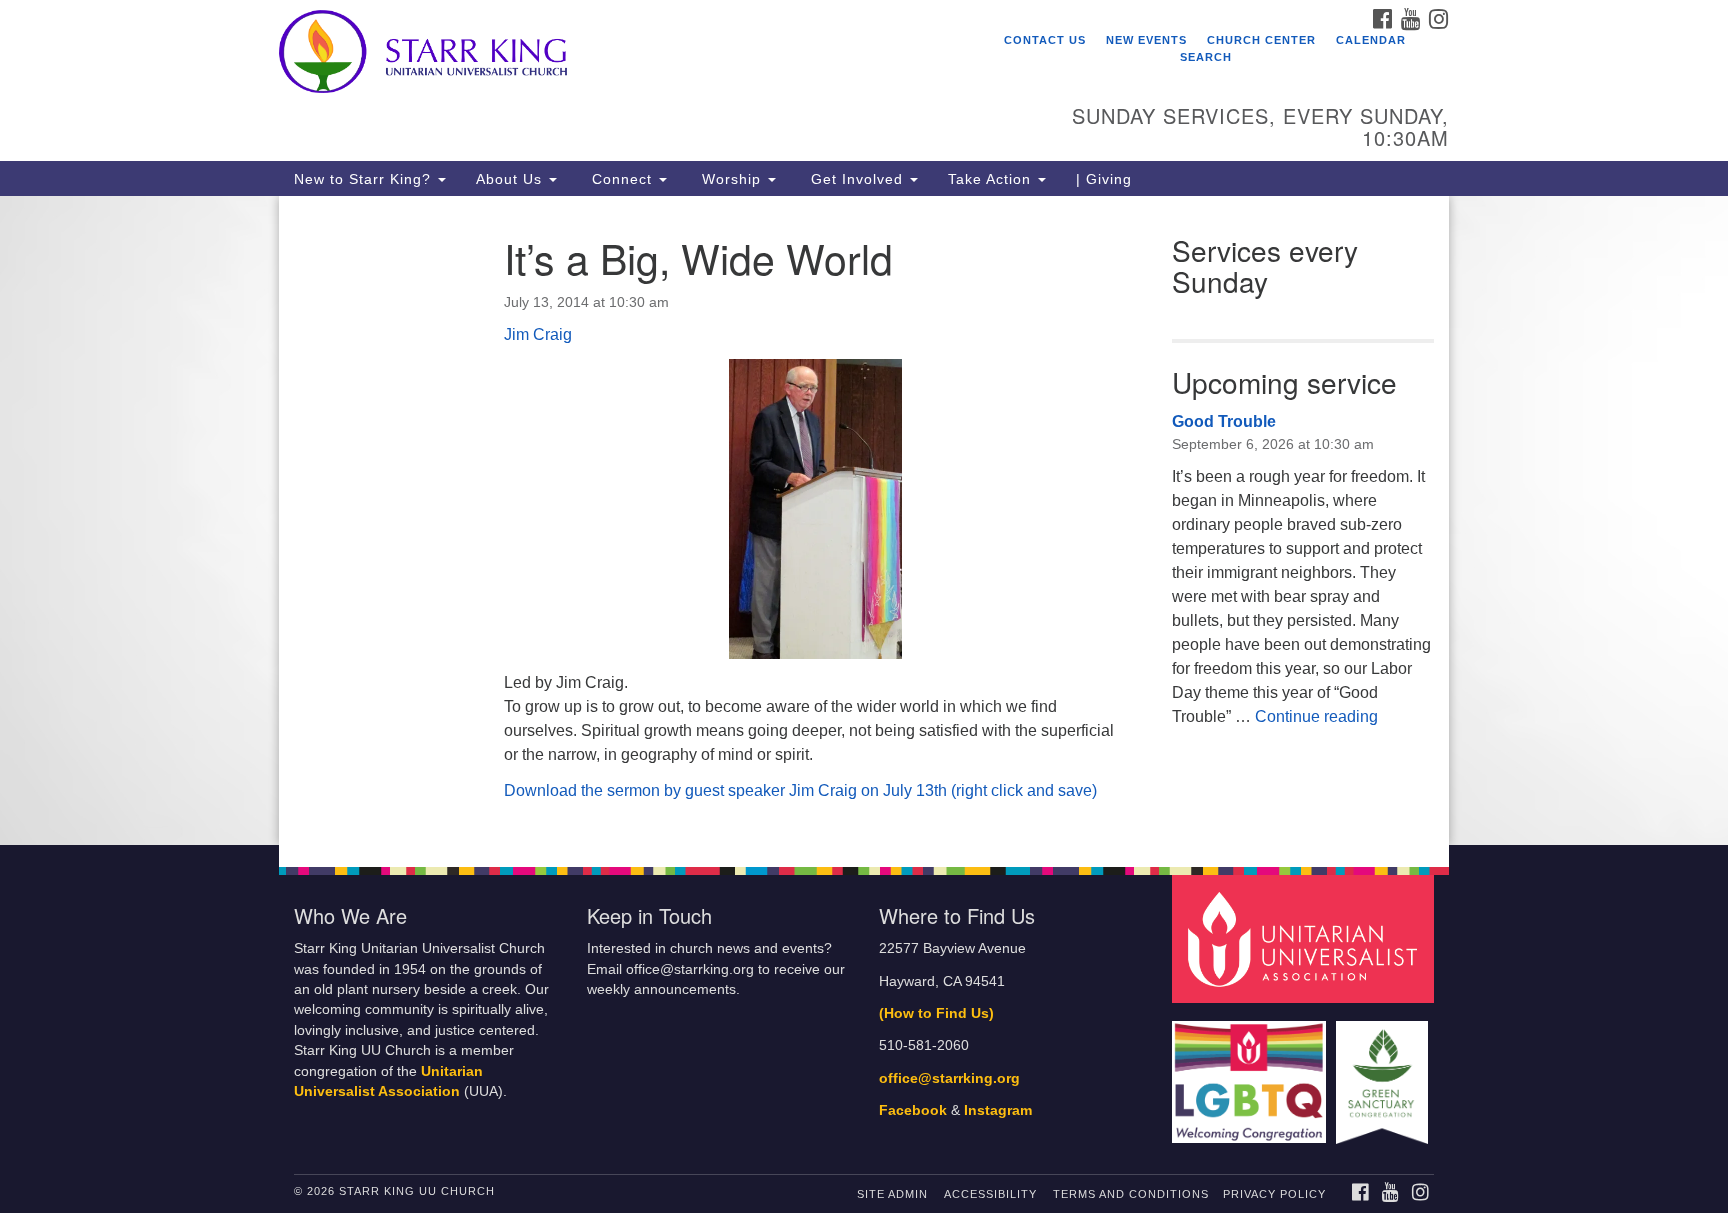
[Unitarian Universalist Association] (1306, 938)
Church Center (1261, 40)
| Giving (1104, 179)
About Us (511, 179)
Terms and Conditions (1131, 1194)
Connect (622, 179)
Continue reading (1316, 716)
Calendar (1371, 40)
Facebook (913, 1110)
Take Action (992, 179)
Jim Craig (538, 334)
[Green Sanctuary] (1384, 1072)
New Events (1146, 40)
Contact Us (1045, 40)
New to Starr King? (365, 179)
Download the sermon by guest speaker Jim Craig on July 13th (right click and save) (800, 790)
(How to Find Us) (936, 1013)
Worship (731, 179)
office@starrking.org (949, 1078)
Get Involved (857, 179)
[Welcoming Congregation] (1252, 1072)
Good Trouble (1224, 421)
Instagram (998, 1110)
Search (1206, 57)
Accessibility (990, 1194)
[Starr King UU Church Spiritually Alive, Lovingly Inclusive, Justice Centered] (620, 55)
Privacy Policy (1274, 1194)
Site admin (892, 1194)
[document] (864, 520)
